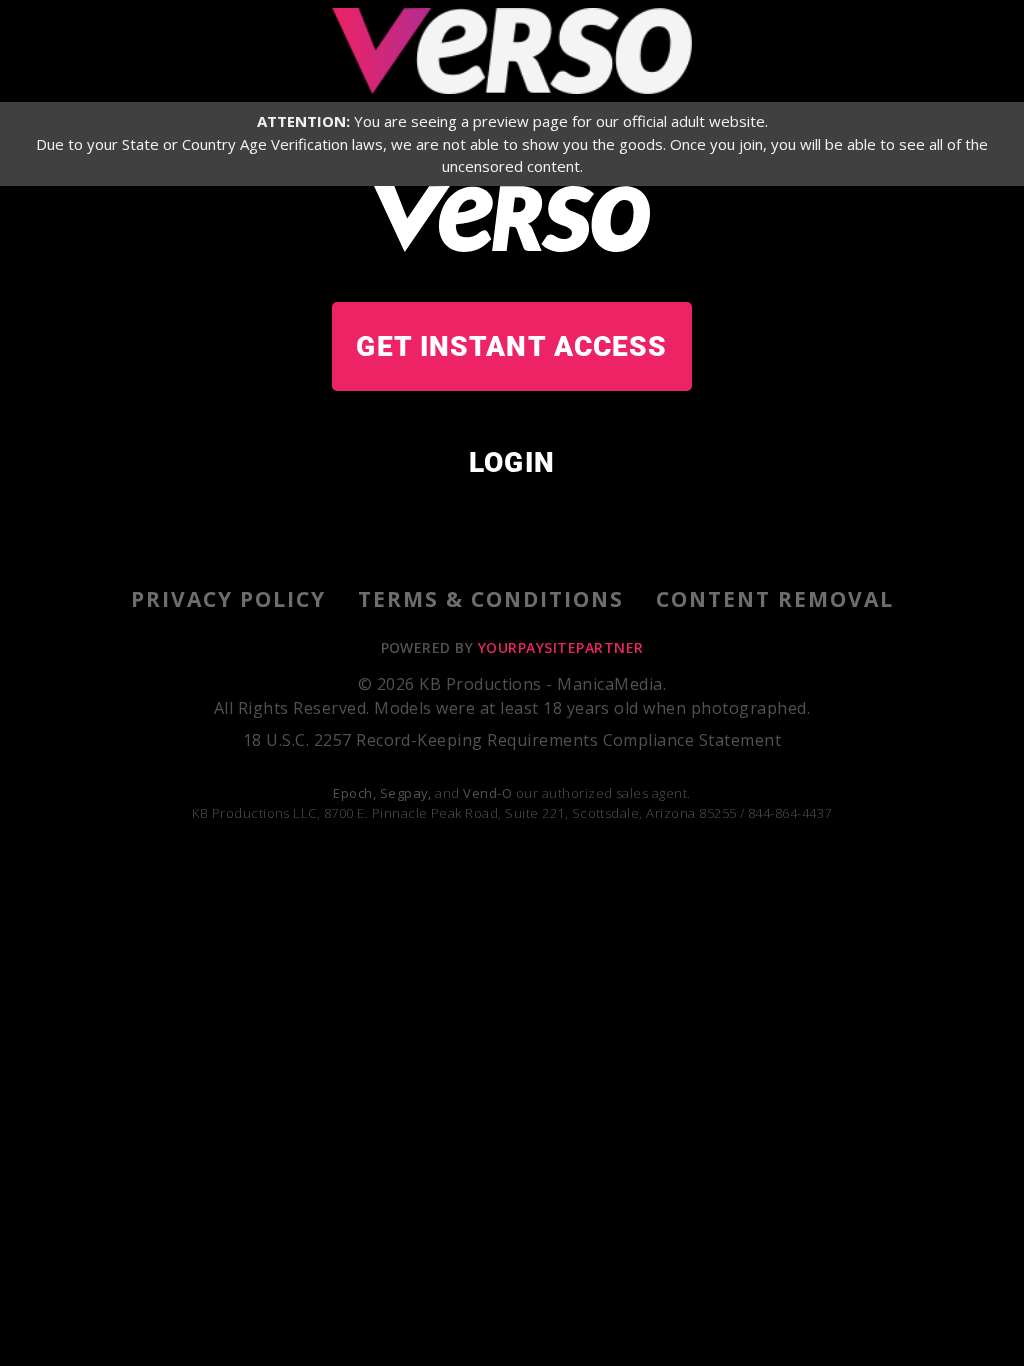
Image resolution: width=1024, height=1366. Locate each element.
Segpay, (406, 793)
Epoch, (354, 793)
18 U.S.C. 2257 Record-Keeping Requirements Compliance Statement (512, 740)
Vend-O (487, 793)
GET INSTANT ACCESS (511, 346)
